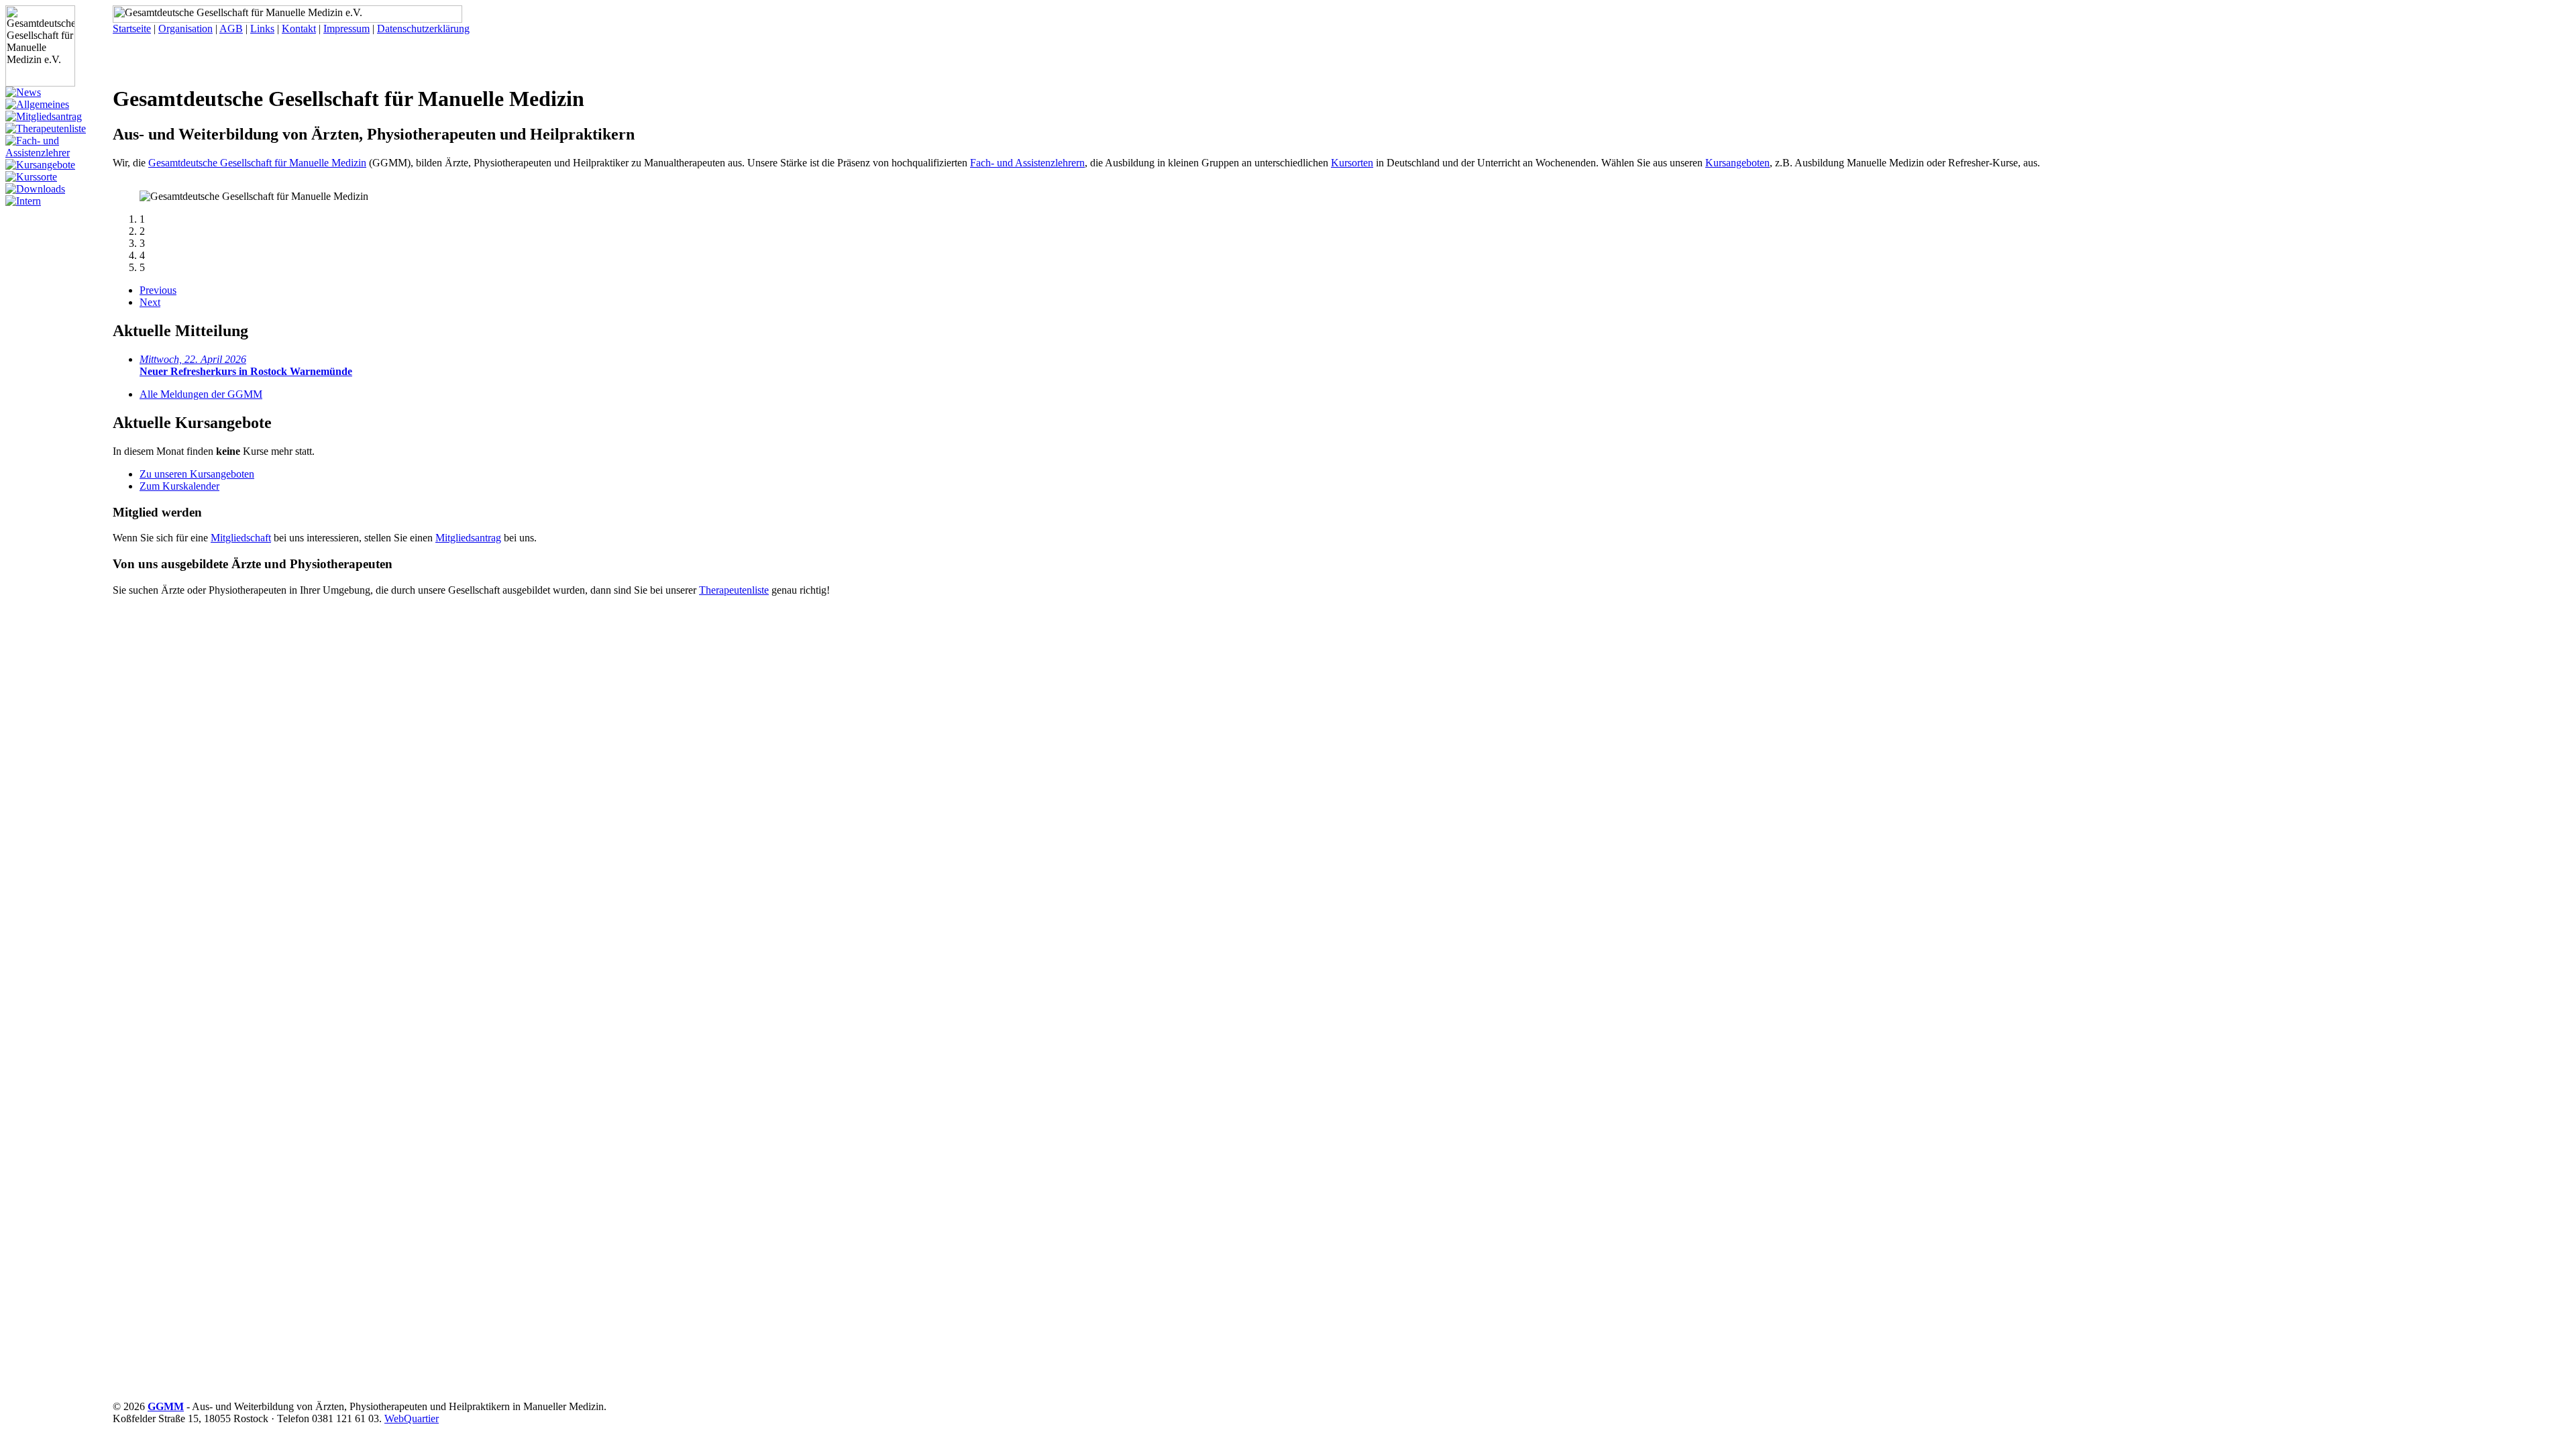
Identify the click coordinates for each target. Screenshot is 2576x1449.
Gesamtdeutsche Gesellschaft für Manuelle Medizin (257, 163)
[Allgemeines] (37, 104)
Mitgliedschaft (241, 538)
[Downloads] (35, 189)
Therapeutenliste (734, 590)
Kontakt (299, 29)
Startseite (132, 29)
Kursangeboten (1737, 163)
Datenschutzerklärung (423, 29)
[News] (23, 92)
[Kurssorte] (31, 177)
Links (262, 29)
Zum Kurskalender (179, 486)
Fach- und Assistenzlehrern (1027, 163)
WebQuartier (412, 1418)
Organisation (185, 29)
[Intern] (23, 201)
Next (150, 302)
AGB (231, 29)
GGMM (166, 1406)
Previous (158, 290)
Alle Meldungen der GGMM (201, 394)
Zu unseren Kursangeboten (197, 474)
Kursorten (1352, 163)
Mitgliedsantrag (468, 538)
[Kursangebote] (40, 165)
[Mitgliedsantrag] (44, 116)
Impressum (346, 29)
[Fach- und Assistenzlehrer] (59, 153)
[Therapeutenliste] (46, 128)
